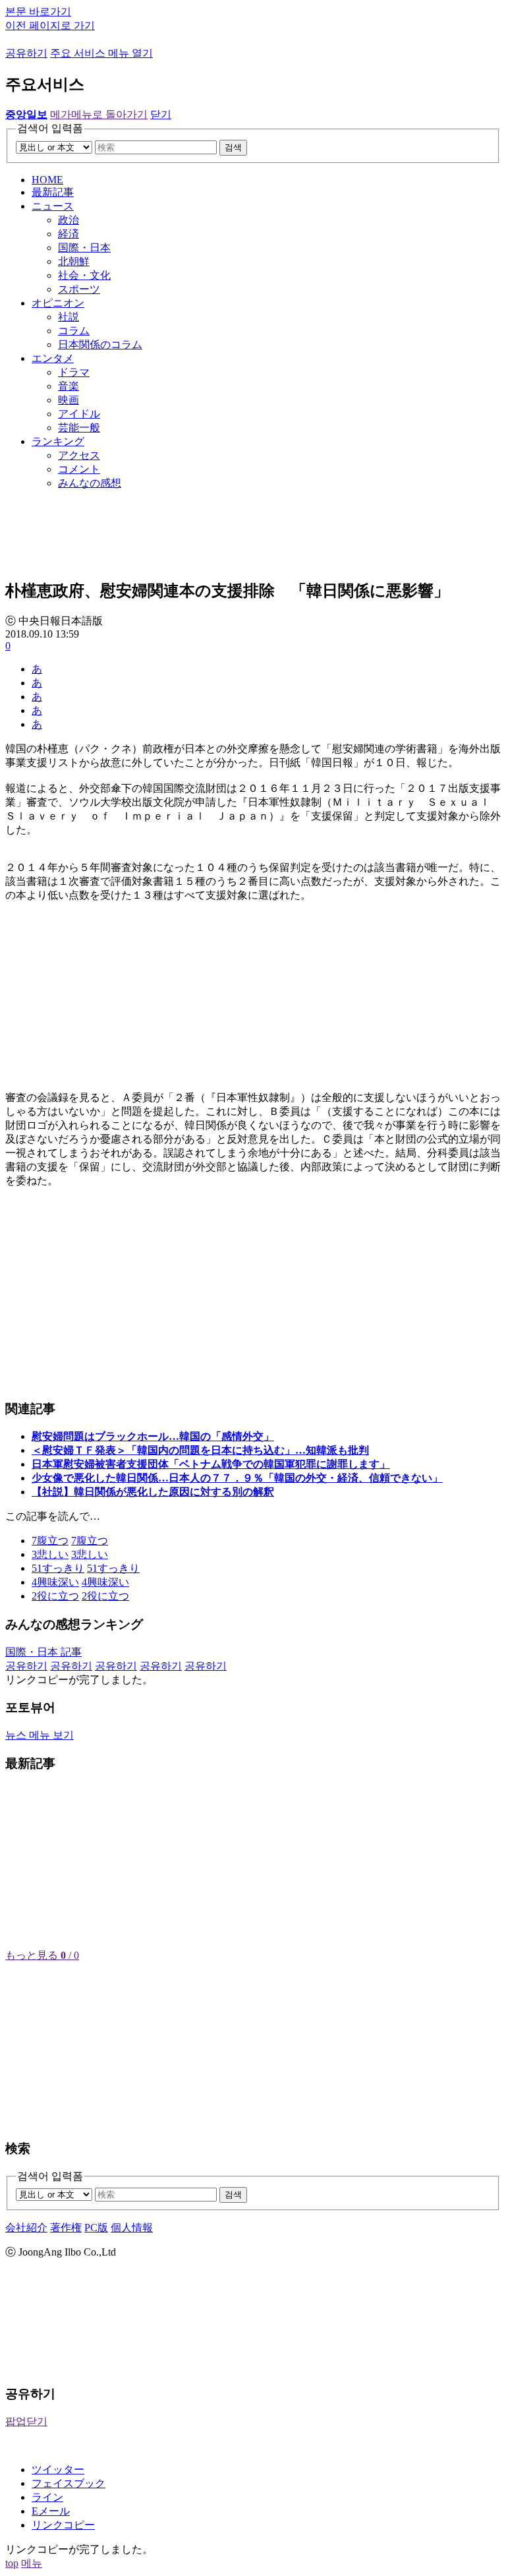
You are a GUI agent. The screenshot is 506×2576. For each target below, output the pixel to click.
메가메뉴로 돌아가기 (99, 114)
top (12, 2563)
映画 (69, 400)
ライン (47, 2497)
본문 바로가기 (38, 12)
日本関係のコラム (100, 344)
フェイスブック (69, 2483)
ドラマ (74, 372)
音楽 (69, 386)
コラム (74, 331)
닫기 (161, 114)
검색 (233, 147)
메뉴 (32, 2563)
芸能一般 (79, 428)
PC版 (96, 2228)
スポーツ (79, 289)
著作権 (66, 2228)
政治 (69, 220)
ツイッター (58, 2470)
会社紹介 (26, 2228)
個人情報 (132, 2228)
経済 (69, 234)
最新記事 (53, 192)
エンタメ (53, 358)
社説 (69, 317)
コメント (79, 469)
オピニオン (58, 303)
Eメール (51, 2511)
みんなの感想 (90, 483)
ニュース (53, 206)
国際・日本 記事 (43, 1652)
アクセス (79, 455)
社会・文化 (84, 275)
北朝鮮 (74, 261)
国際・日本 (84, 248)
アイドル (79, 414)
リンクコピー (63, 2525)
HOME (47, 180)
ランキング (58, 441)
